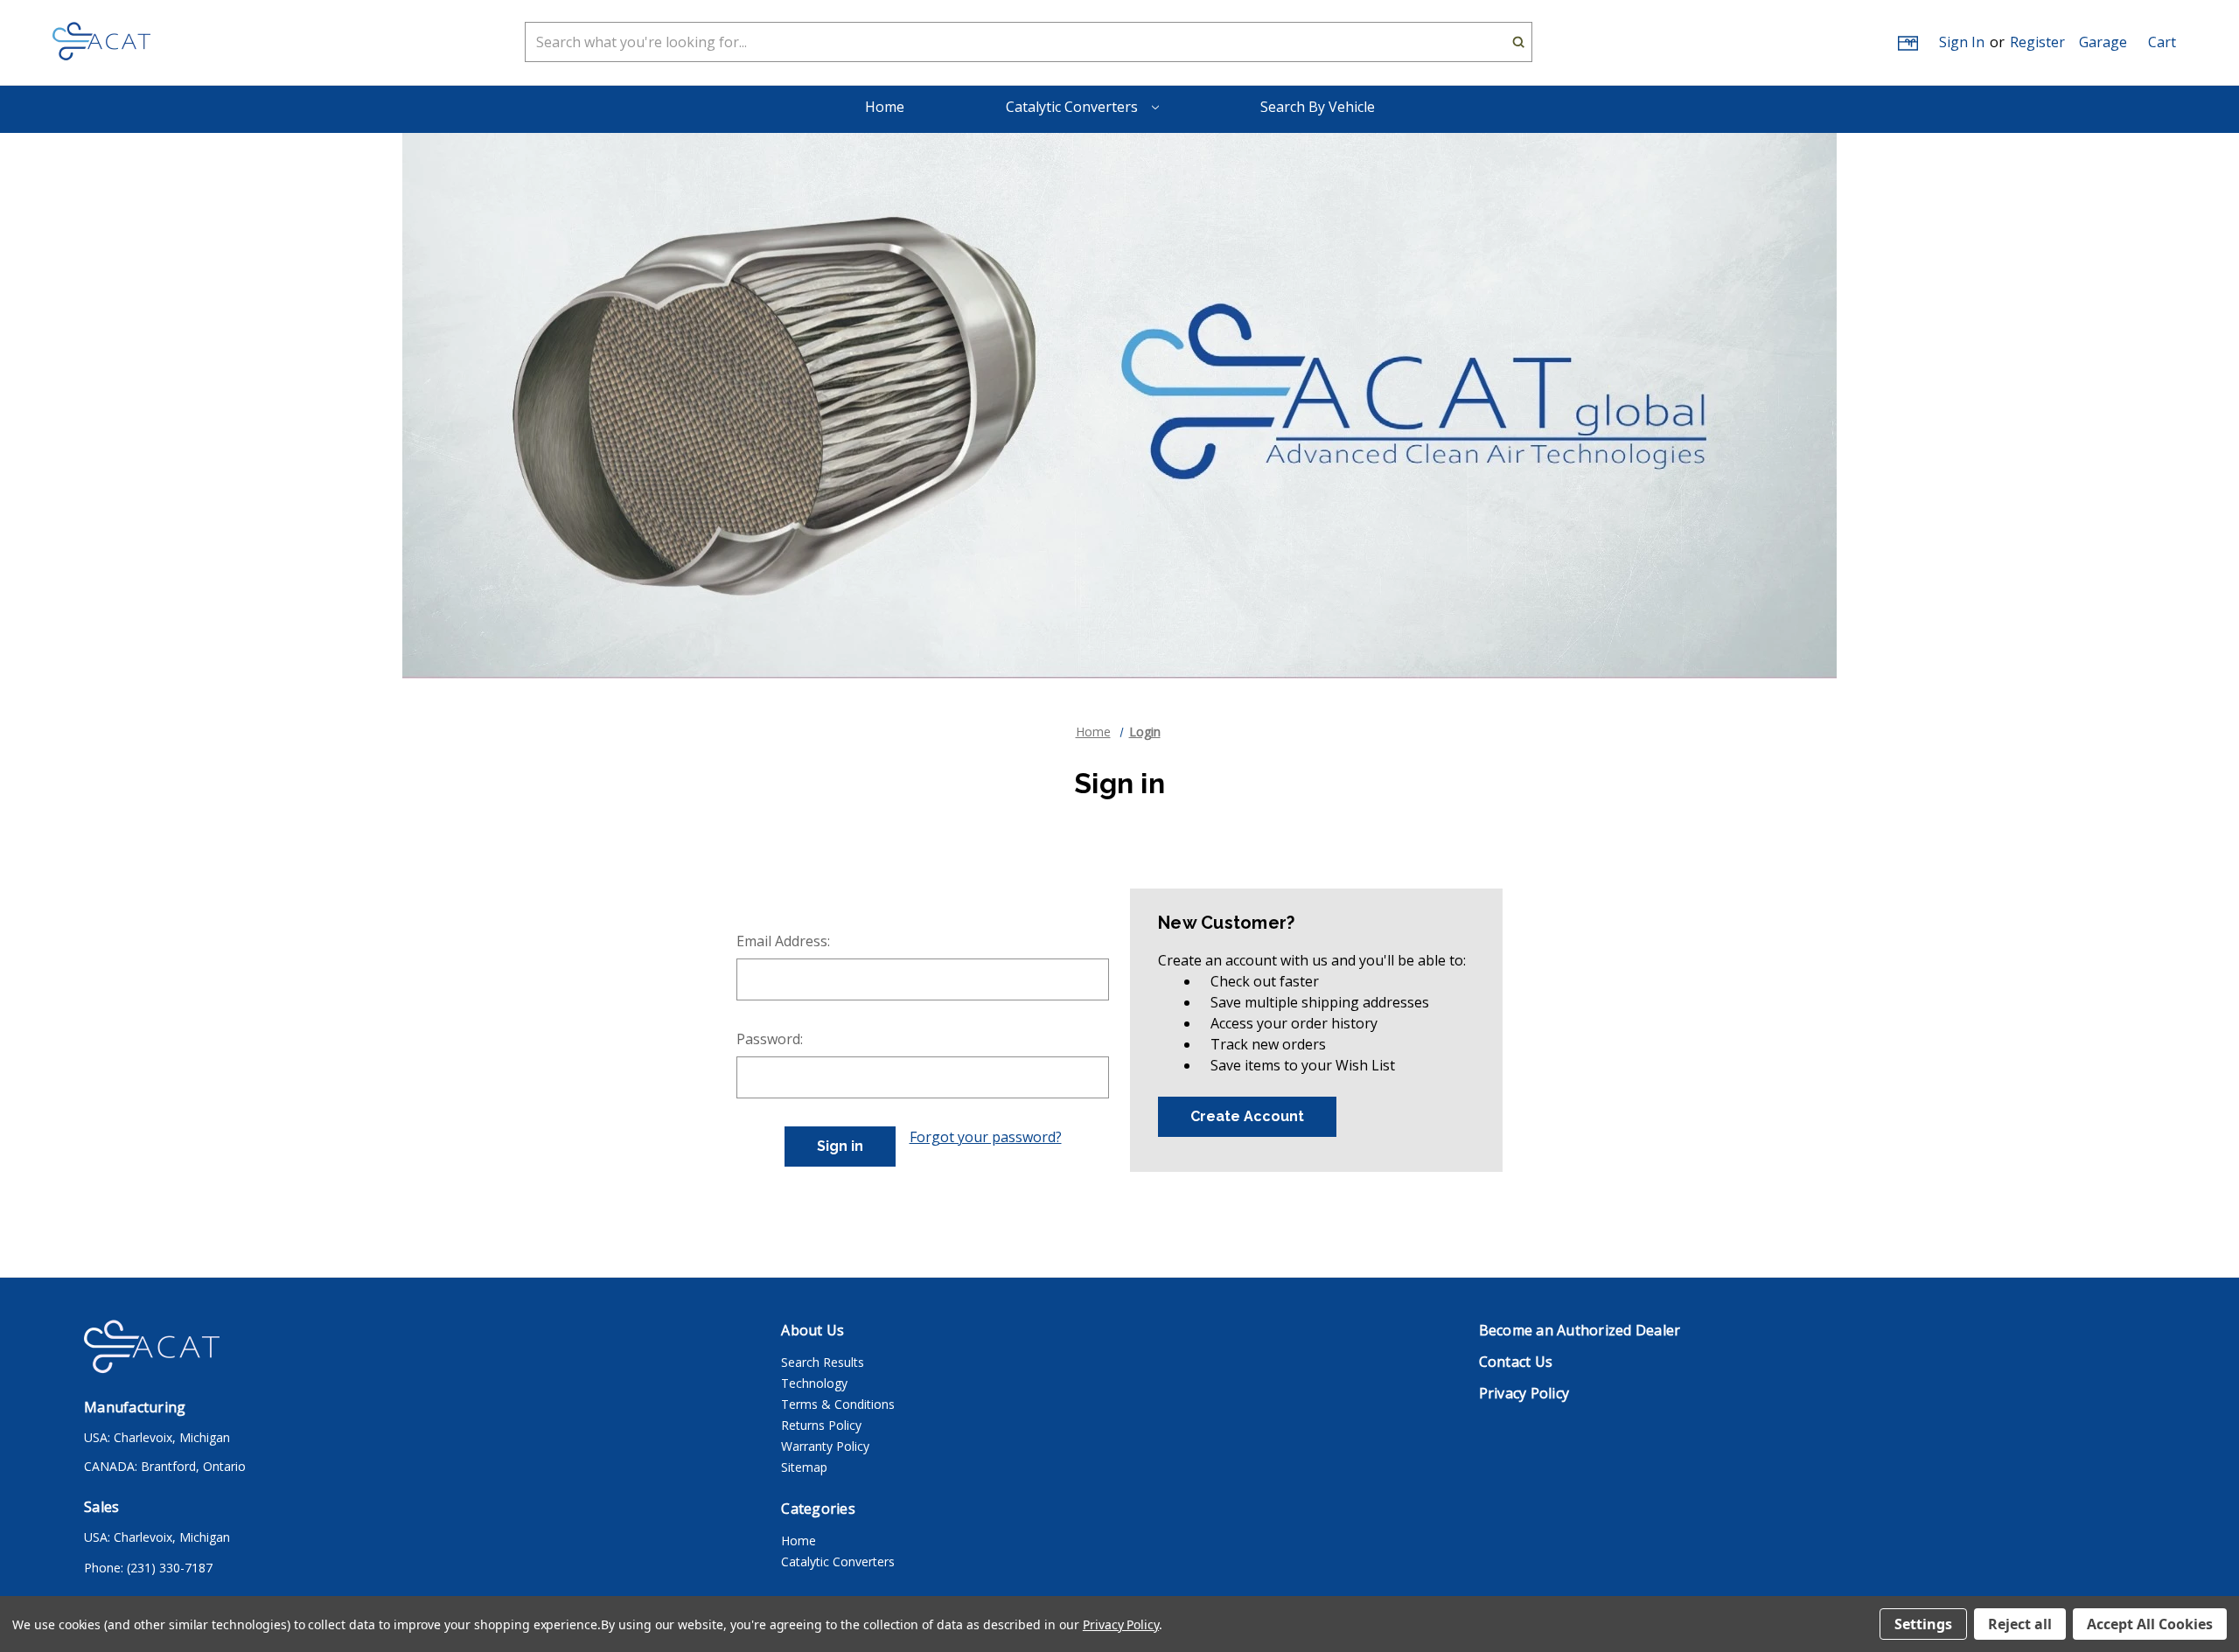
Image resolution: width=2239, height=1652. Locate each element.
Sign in (1962, 42)
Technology (814, 1383)
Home (885, 107)
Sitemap (804, 1467)
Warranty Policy (825, 1446)
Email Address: (783, 941)
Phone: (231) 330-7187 (148, 1568)
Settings (1923, 1624)
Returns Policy (821, 1425)
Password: (770, 1039)
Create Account (1247, 1116)
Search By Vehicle (1318, 107)
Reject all (2020, 1624)
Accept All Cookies (2150, 1624)
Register (2037, 42)
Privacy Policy (1121, 1624)
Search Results (823, 1362)
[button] (2103, 42)
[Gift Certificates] (1907, 42)
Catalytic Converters (1074, 107)
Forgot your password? (986, 1137)
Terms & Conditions (838, 1404)
